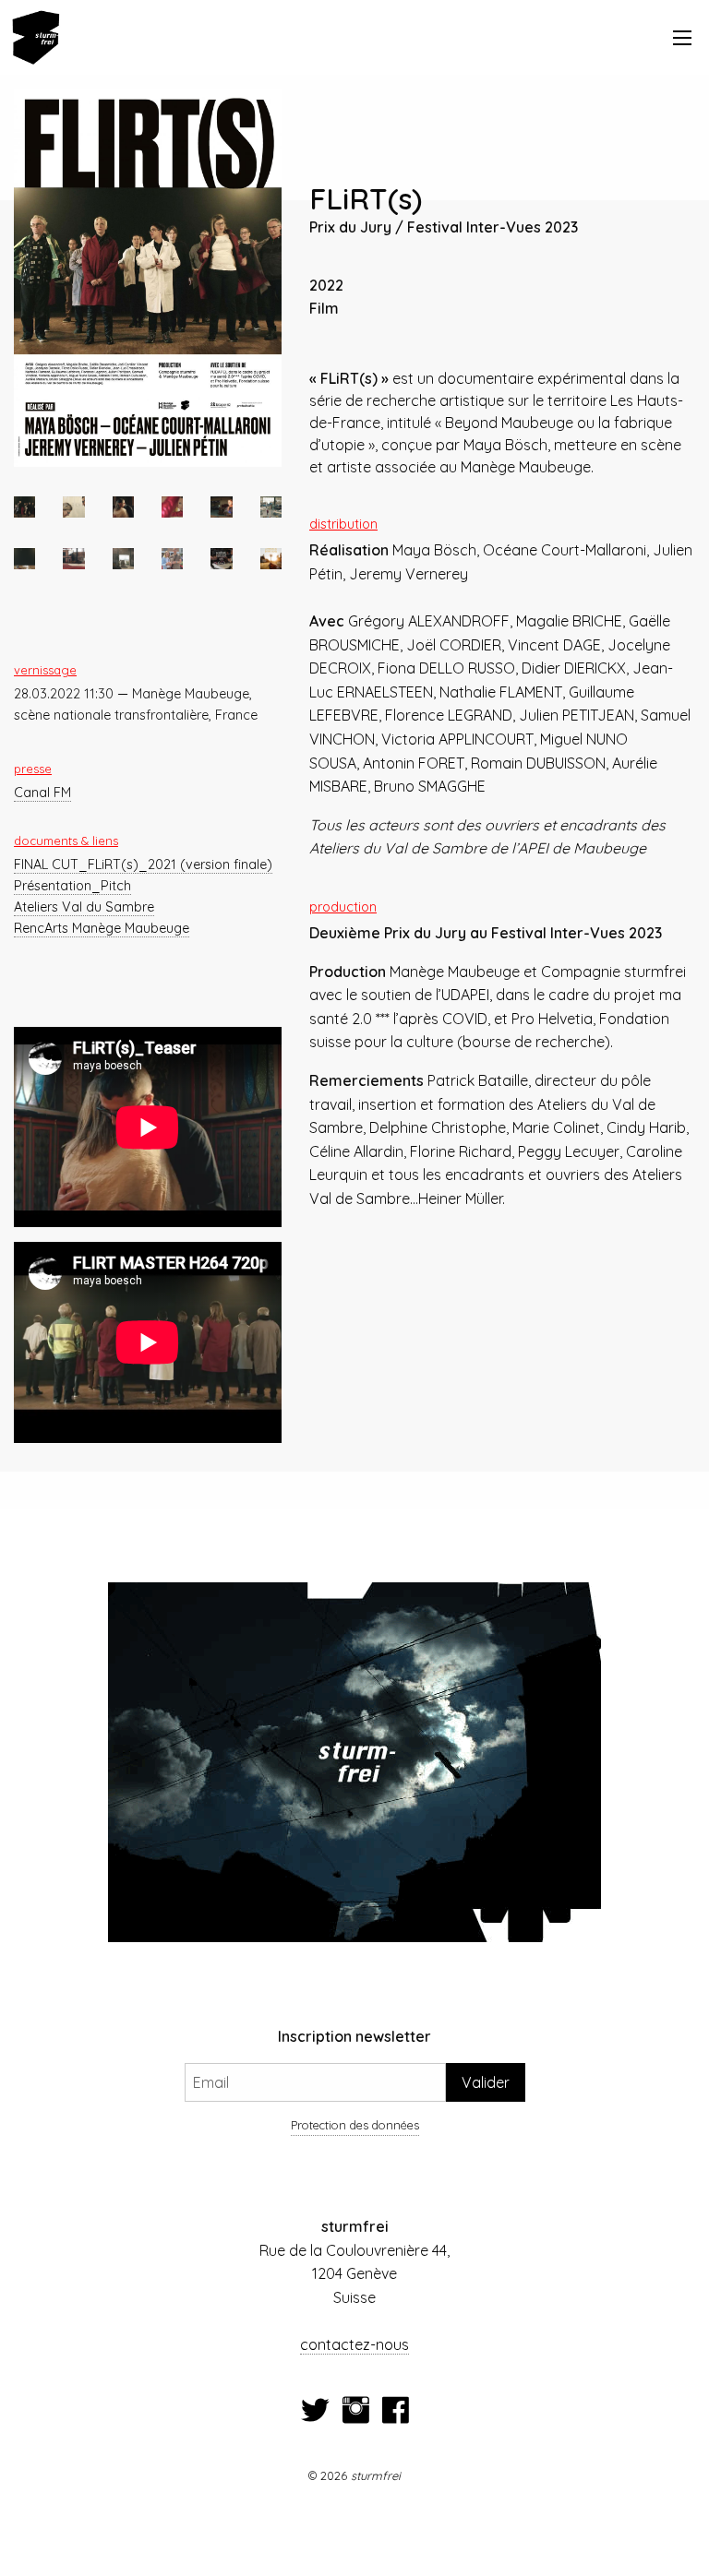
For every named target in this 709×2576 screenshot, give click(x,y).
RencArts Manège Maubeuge (102, 928)
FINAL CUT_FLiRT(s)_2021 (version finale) (143, 865)
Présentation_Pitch (72, 886)
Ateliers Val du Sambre (84, 907)
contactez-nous (354, 2344)
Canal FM (42, 793)
